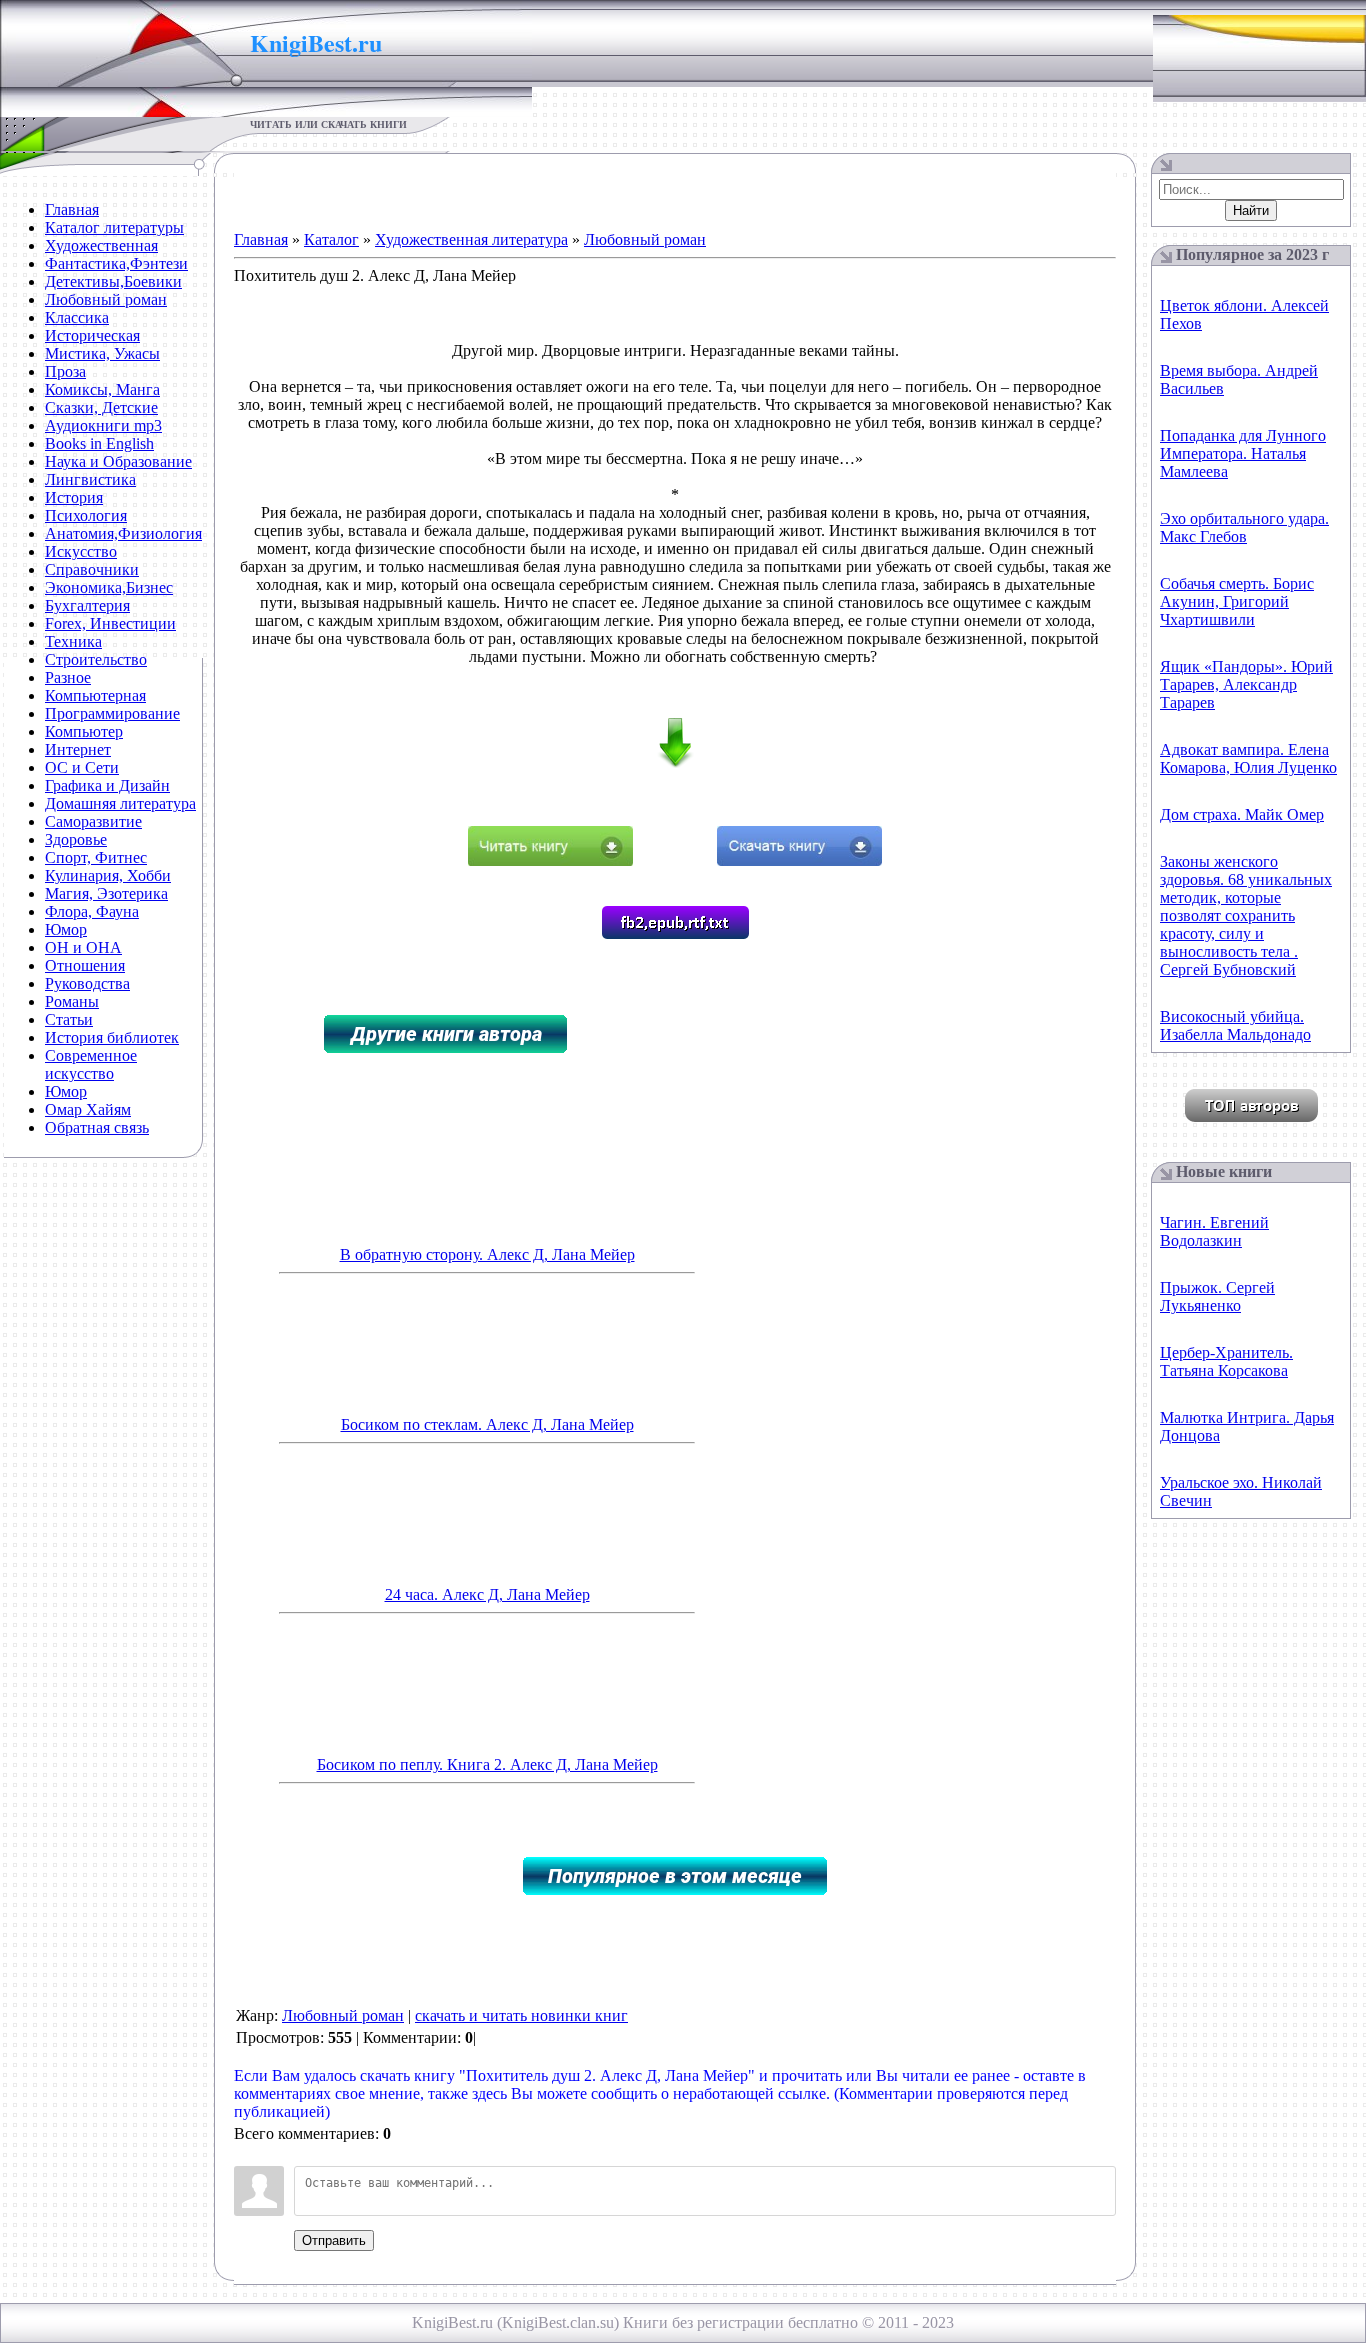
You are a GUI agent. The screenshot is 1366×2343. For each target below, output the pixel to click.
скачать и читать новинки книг (521, 2015)
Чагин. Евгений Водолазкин (1214, 1231)
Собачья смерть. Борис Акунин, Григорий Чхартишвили (1237, 601)
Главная (261, 239)
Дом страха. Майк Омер (1242, 814)
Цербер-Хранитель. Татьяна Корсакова (1226, 1361)
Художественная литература (471, 239)
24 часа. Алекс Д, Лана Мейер (487, 1594)
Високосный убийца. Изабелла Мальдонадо (1235, 1025)
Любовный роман (645, 239)
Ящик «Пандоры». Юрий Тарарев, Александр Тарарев (1246, 684)
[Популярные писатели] (1251, 1116)
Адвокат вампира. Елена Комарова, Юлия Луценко (1248, 758)
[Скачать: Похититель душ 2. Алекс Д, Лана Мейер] (799, 860)
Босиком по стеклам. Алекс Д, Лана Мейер (487, 1424)
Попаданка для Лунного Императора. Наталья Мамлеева (1243, 453)
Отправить (334, 2240)
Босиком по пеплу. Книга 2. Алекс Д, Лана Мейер (487, 1764)
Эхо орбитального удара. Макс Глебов (1244, 527)
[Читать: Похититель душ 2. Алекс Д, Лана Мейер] (550, 860)
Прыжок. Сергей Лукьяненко (1217, 1296)
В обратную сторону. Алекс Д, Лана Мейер (487, 1254)
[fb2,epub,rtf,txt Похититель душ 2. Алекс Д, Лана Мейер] (675, 933)
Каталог (331, 239)
